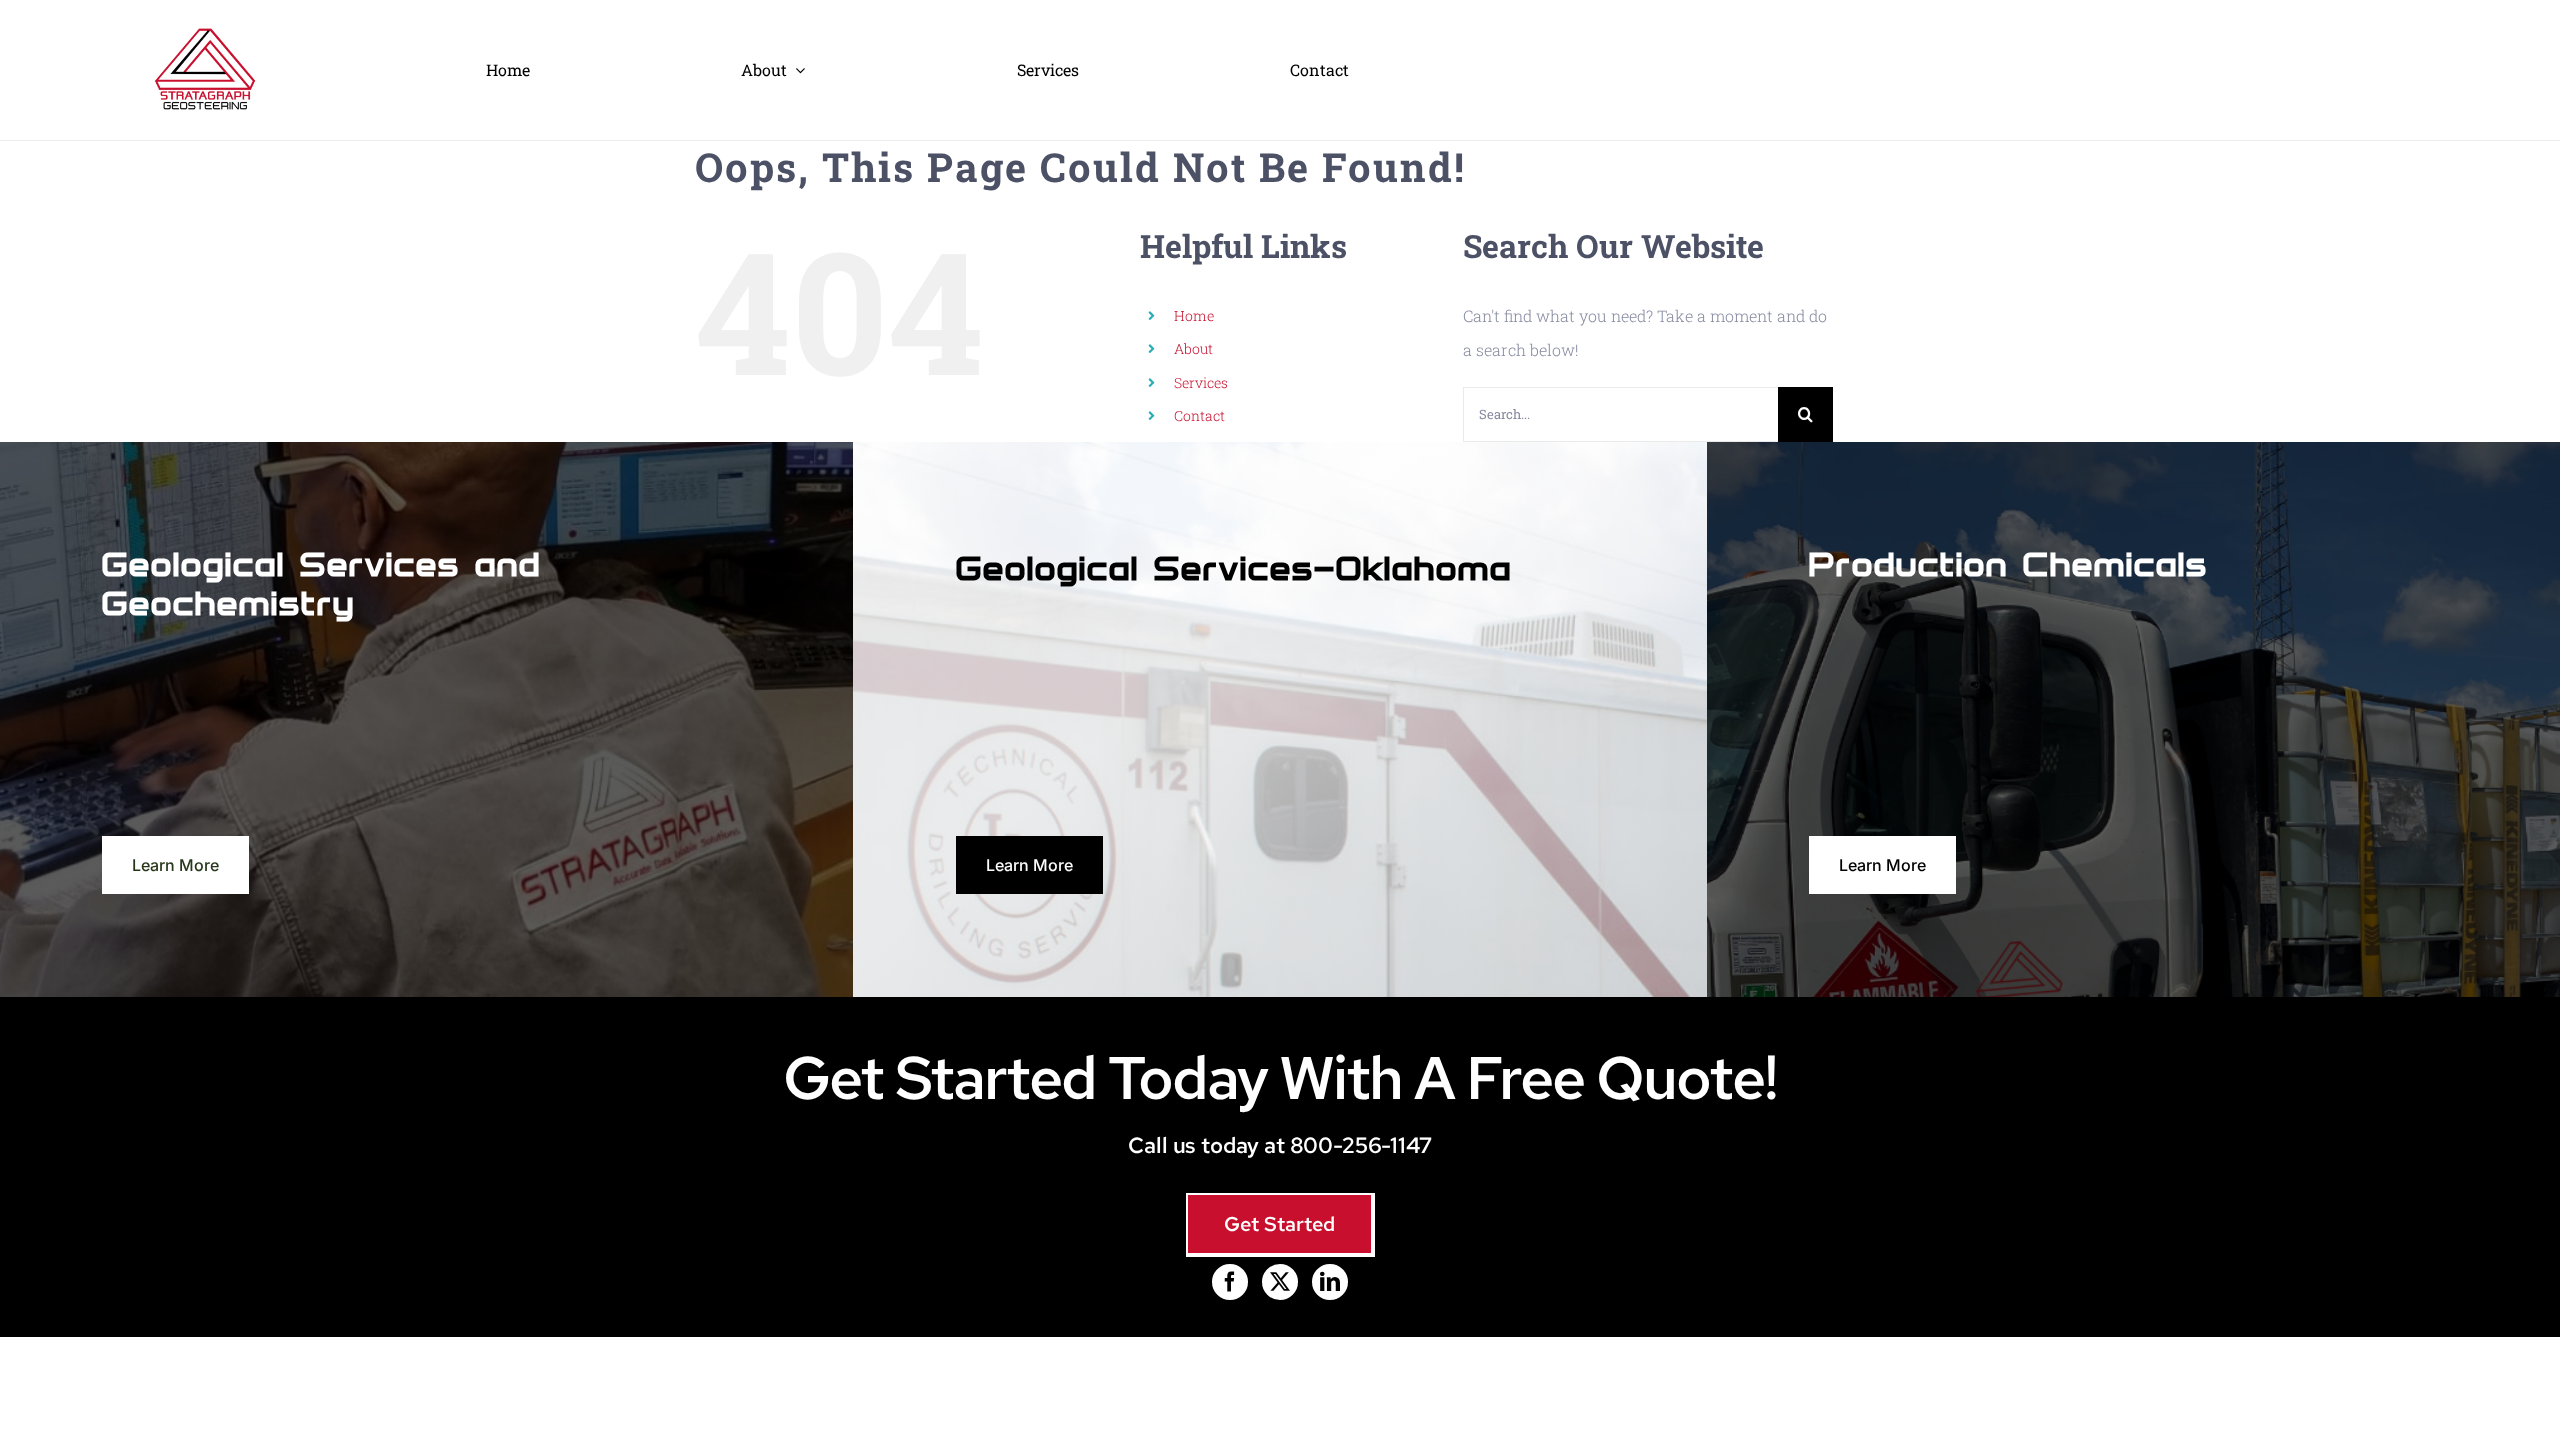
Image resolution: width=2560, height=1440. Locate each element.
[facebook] (1230, 1282)
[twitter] (1280, 1282)
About (1193, 348)
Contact (1199, 415)
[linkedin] (1330, 1282)
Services (1201, 382)
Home (1194, 315)
